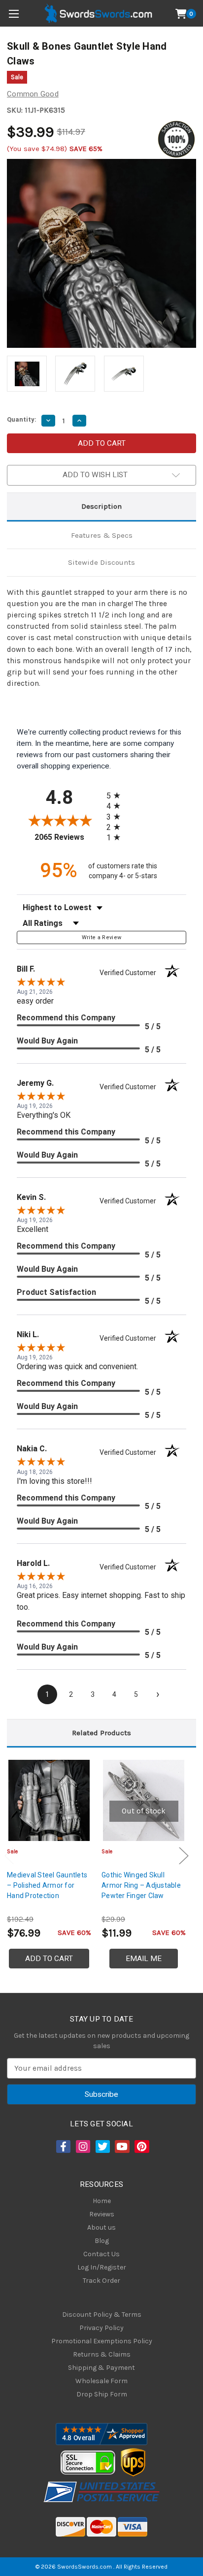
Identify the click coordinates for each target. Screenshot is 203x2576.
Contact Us (101, 2254)
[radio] (116, 795)
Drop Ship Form (102, 2394)
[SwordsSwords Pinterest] (141, 2147)
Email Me (144, 1959)
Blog (102, 2241)
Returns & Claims (102, 2354)
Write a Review (102, 937)
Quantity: (22, 419)
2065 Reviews (68, 837)
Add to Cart (49, 1959)
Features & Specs (102, 535)
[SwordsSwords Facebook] (63, 2147)
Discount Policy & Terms (102, 2315)
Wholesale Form (101, 2381)
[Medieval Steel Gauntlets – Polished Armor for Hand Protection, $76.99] (49, 1800)
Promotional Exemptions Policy (102, 2341)
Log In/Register (102, 2267)
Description (101, 506)
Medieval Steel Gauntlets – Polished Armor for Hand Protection (47, 1885)
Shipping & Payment (101, 2368)
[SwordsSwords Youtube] (121, 2147)
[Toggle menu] (14, 14)
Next (184, 1856)
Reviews (102, 2214)
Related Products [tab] (101, 1733)
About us (101, 2227)
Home (102, 2201)
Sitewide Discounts (101, 562)
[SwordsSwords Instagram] (82, 2147)
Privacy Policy (101, 2328)
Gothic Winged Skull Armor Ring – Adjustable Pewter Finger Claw (141, 1885)
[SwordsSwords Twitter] (102, 2147)
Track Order (101, 2281)
